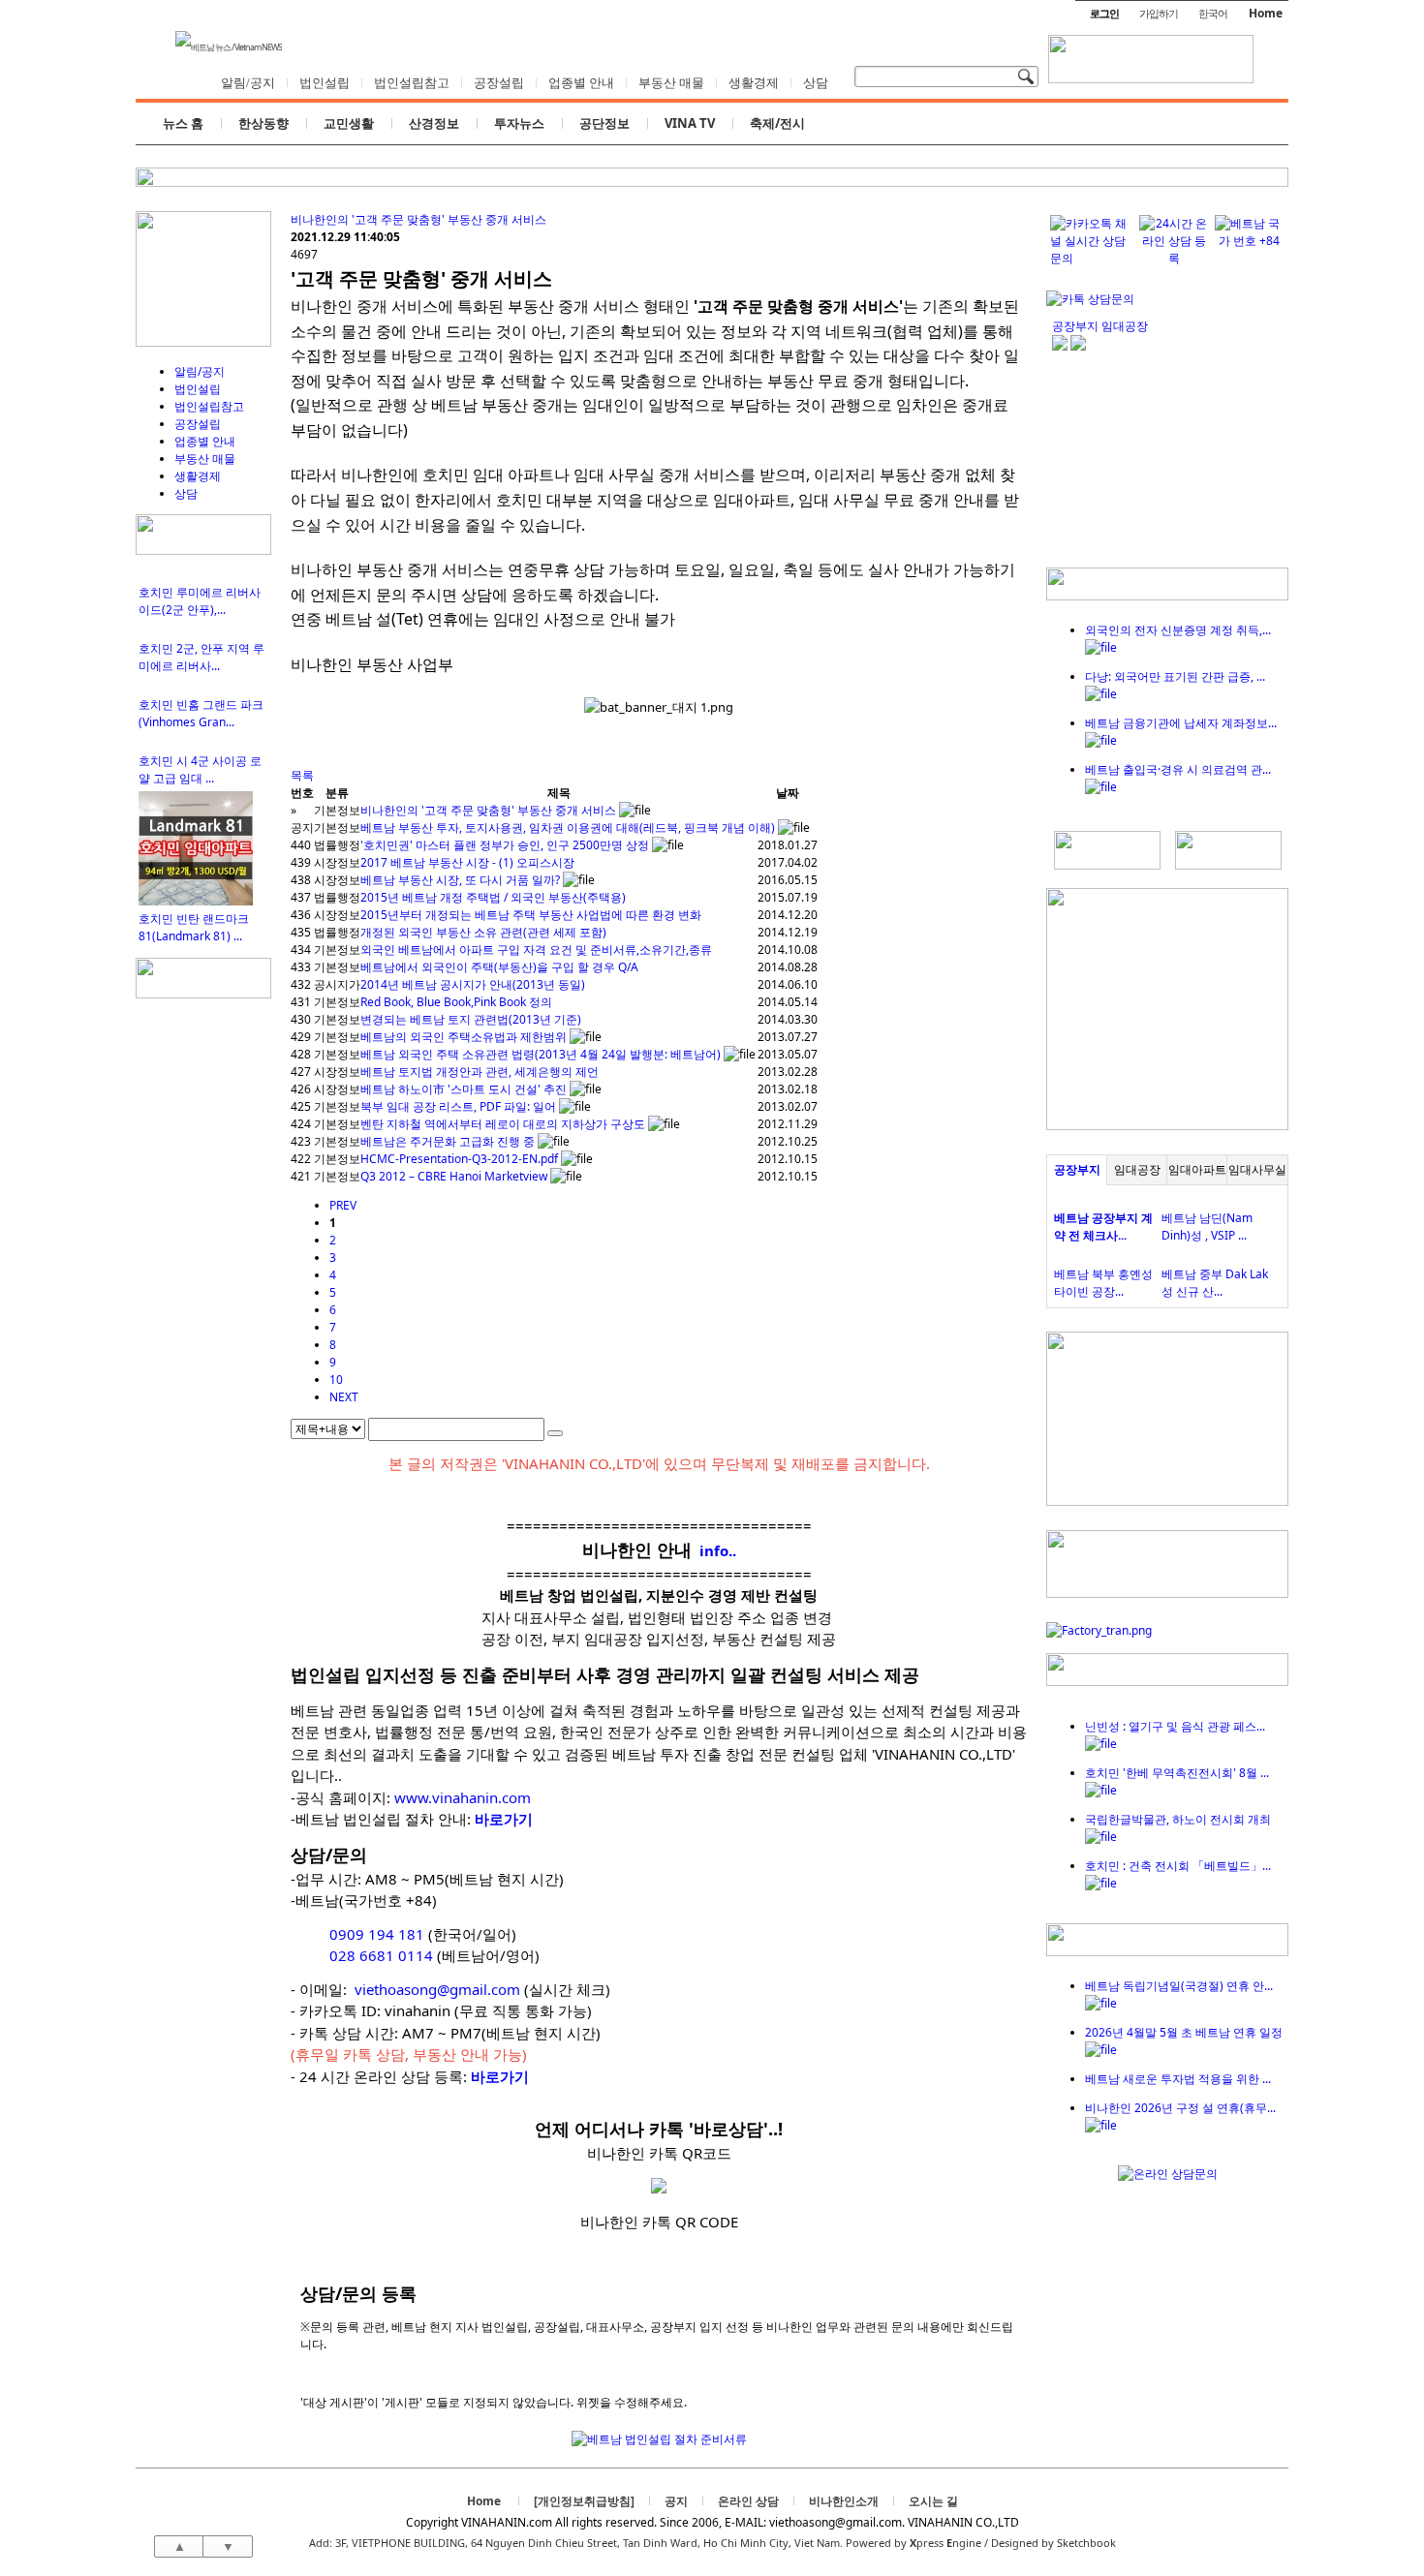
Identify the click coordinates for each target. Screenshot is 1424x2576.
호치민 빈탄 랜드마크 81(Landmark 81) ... (194, 927)
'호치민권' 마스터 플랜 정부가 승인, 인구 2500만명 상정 (505, 845)
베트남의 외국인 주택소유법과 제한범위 (464, 1037)
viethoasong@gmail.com (437, 1989)
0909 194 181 (377, 1934)
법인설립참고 (412, 83)
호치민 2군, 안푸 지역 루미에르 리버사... (201, 657)
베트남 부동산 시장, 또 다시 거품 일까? (460, 880)
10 (336, 1380)
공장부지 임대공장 (1100, 326)
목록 (302, 775)
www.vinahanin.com (463, 1797)
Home (1266, 13)
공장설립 (499, 83)
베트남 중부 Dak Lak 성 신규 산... (1215, 1283)
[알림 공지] (1167, 1952)
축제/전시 (777, 123)
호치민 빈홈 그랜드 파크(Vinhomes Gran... (201, 713)
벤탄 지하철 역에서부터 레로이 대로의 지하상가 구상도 (503, 1124)
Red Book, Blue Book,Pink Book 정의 (456, 1002)
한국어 (1213, 13)
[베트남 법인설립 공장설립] (1151, 65)
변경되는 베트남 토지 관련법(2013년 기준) (471, 1019)
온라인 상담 (748, 2501)
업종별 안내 (581, 83)
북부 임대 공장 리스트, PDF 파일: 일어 (458, 1106)
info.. (718, 1550)
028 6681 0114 (381, 1955)
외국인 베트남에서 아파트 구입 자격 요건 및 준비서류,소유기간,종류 (536, 950)
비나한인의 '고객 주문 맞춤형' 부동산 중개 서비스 (418, 219)
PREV (343, 1205)
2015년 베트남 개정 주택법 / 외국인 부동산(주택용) (493, 897)
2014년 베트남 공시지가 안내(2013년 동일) (473, 984)
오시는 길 (933, 2501)
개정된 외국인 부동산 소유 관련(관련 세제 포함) (483, 932)
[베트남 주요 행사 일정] (203, 994)
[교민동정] (1167, 596)
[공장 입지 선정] (1167, 1126)
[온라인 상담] (1168, 2174)
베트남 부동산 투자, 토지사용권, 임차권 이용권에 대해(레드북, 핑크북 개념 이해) (568, 828)
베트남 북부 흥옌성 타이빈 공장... (1103, 1283)
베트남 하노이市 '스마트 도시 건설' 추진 (464, 1089)
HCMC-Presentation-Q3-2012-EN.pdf (459, 1159)
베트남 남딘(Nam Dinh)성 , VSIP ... (1207, 1227)
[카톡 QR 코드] (1090, 299)
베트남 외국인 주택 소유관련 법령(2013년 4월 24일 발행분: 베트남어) (541, 1054)
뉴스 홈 (183, 123)
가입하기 (1159, 13)
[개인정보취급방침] (584, 2501)
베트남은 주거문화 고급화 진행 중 (448, 1141)
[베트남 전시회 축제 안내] (1167, 1682)
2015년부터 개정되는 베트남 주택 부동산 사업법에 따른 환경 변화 (531, 915)
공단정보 (604, 123)
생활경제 (754, 83)
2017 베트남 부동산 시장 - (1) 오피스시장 (467, 862)
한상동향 (263, 123)
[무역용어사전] (1228, 865)
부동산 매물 (671, 83)
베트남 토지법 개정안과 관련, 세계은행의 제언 (480, 1072)
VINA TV (690, 123)
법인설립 (325, 83)
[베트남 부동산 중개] (203, 342)
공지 (676, 2501)
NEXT (344, 1397)
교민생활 (349, 123)
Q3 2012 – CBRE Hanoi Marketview (454, 1176)
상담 (816, 83)
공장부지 (1077, 1169)
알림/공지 (248, 83)
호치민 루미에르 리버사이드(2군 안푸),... (200, 601)
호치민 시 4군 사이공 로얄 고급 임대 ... (200, 769)
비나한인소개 (844, 2501)
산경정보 (434, 123)
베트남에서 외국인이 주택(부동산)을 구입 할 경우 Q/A (499, 967)
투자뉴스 (519, 123)
